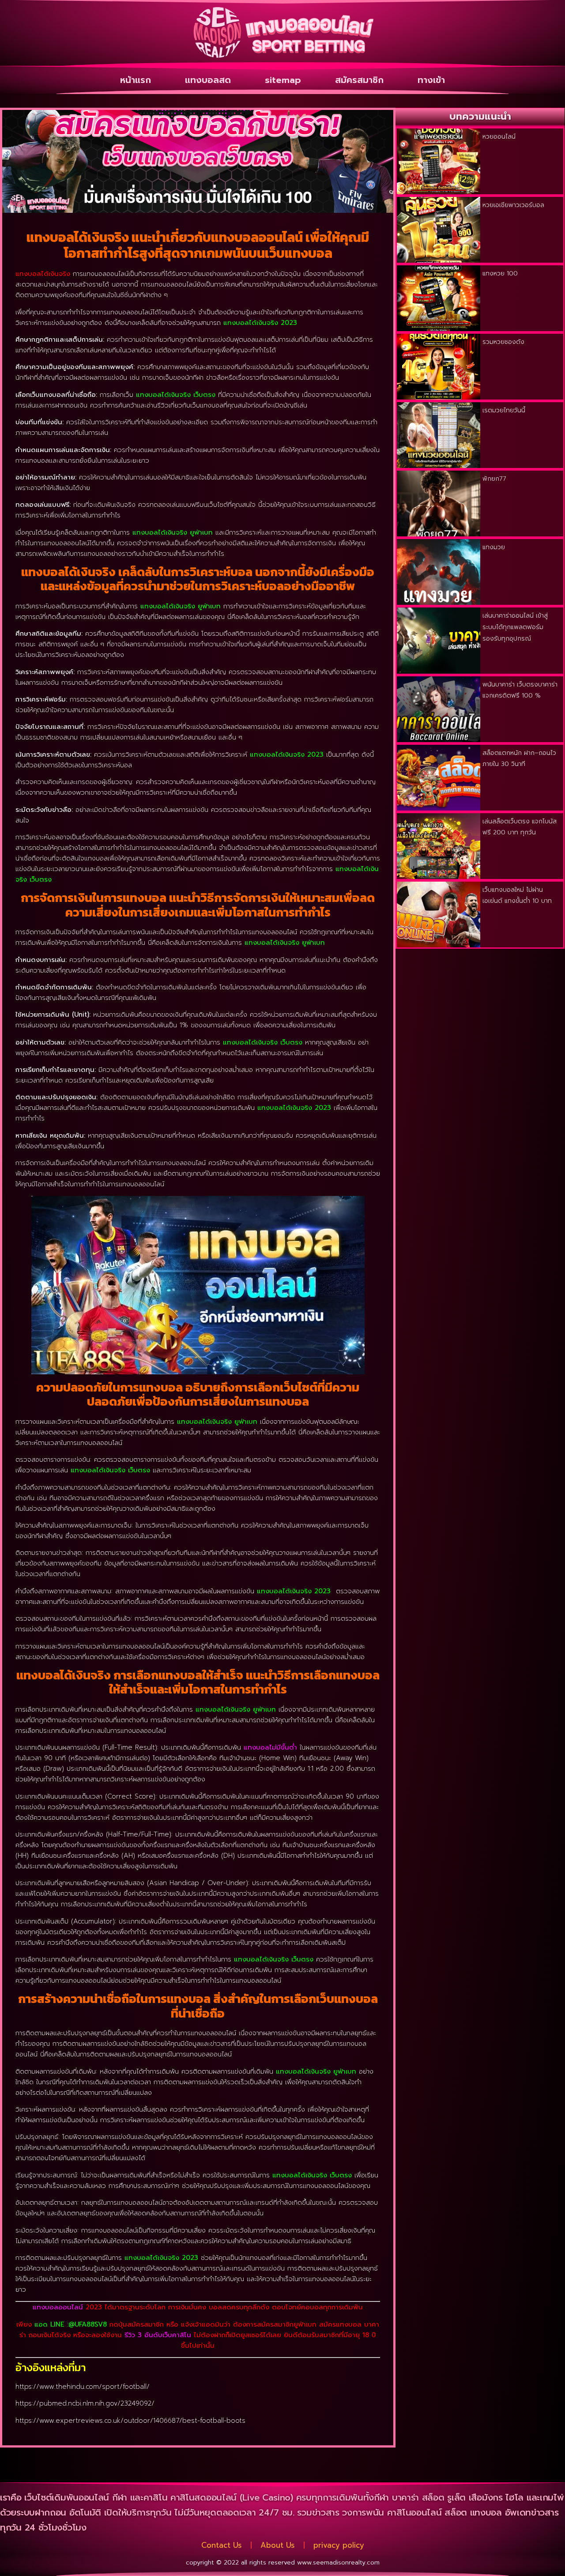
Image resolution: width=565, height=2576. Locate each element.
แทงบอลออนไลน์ (58, 2307)
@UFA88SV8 (88, 2324)
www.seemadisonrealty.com (338, 2563)
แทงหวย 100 (500, 273)
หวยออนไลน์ (499, 137)
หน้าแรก (136, 80)
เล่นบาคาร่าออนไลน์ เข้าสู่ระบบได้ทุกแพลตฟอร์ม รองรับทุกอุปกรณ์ (515, 627)
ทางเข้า (431, 80)
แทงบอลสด (208, 80)
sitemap (283, 80)
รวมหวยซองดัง (503, 342)
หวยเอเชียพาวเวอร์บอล (513, 205)
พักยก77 (494, 479)
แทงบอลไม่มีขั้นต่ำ (270, 1747)
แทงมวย (494, 547)
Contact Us (222, 2545)
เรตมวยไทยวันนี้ (504, 410)
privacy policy (339, 2545)
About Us (278, 2545)
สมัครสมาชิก (359, 80)
